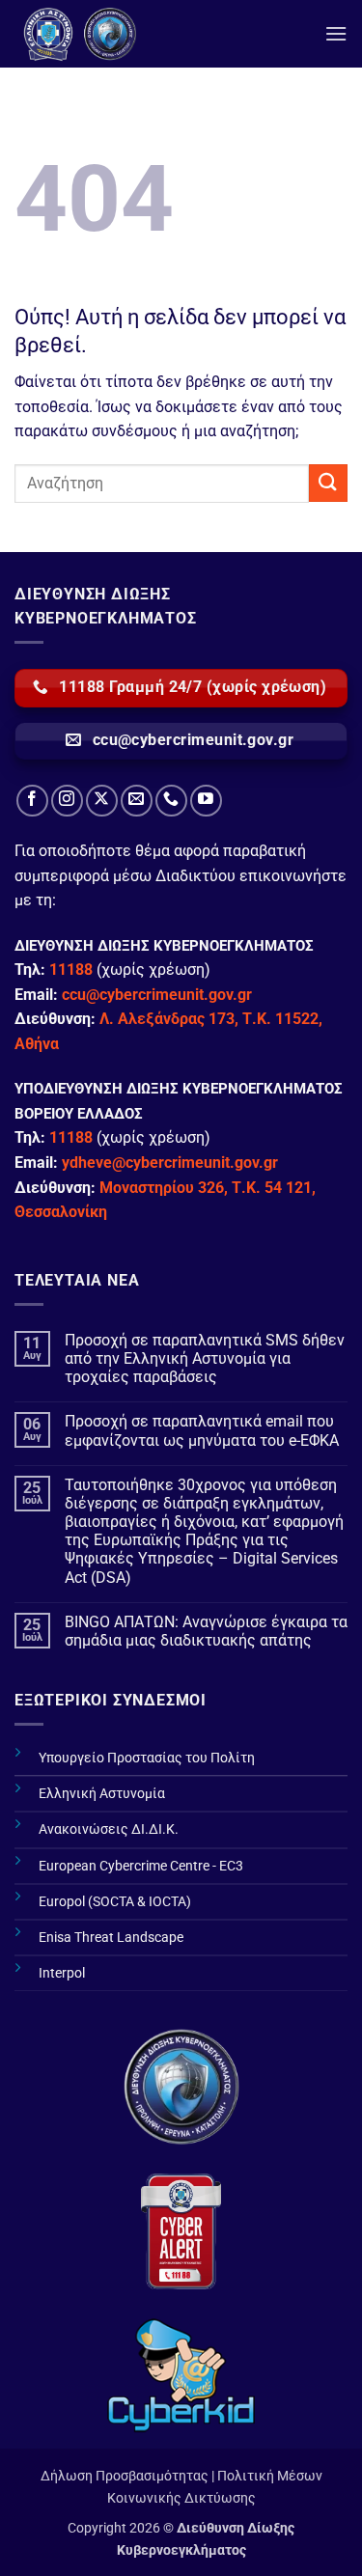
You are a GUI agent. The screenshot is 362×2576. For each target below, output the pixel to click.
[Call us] (171, 801)
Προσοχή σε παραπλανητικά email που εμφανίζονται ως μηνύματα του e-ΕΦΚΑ (202, 1430)
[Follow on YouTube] (206, 801)
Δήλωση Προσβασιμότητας (125, 2476)
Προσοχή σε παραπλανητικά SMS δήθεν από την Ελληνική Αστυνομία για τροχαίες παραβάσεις (205, 1358)
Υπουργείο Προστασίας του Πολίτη (147, 1758)
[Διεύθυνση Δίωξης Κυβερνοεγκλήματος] (159, 34)
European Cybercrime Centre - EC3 (141, 1866)
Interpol (62, 1973)
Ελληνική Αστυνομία (102, 1794)
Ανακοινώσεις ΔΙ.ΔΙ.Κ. (109, 1829)
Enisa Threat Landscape (111, 1938)
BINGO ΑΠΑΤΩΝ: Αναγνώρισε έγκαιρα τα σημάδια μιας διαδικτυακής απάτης (206, 1631)
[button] (336, 33)
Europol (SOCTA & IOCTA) (115, 1902)
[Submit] (328, 483)
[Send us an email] (137, 801)
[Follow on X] (102, 801)
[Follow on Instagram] (67, 801)
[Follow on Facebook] (32, 801)
